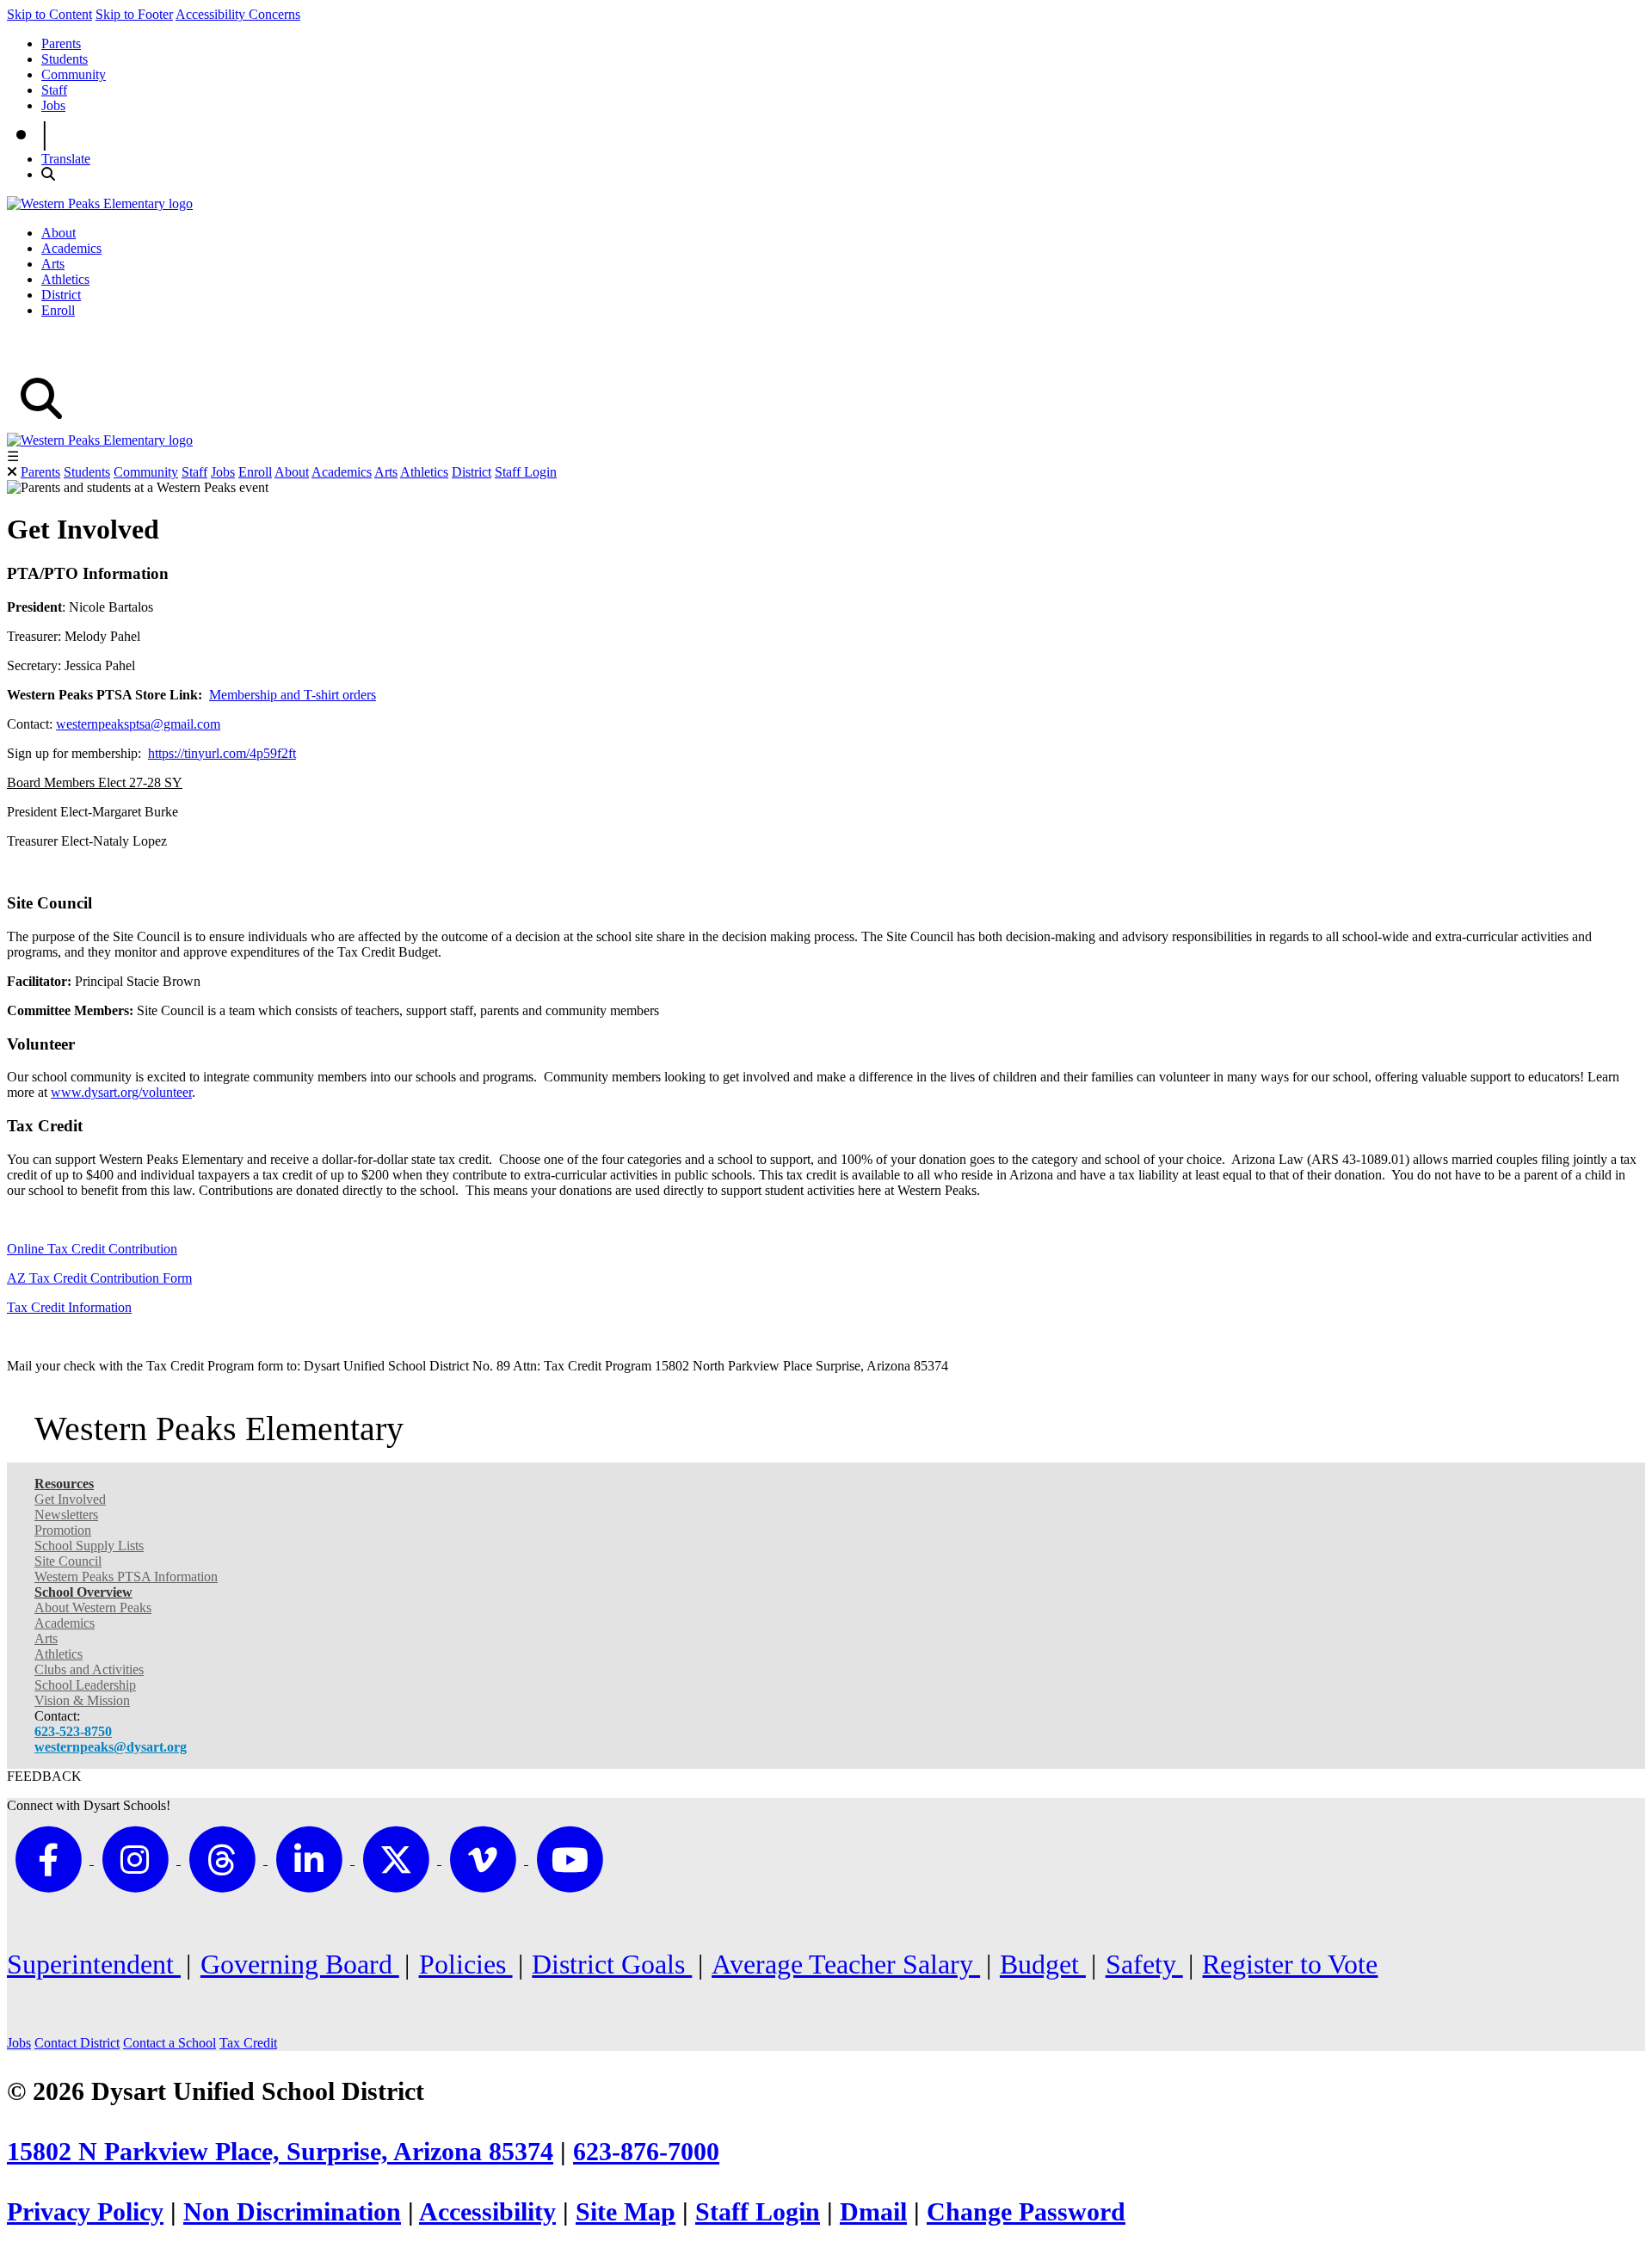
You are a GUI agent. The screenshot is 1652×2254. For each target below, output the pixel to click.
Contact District (77, 2043)
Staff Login (526, 472)
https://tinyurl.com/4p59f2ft (222, 753)
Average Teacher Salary (846, 1964)
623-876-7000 (646, 2152)
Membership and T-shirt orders (293, 695)
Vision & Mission (82, 1700)
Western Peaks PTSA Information (126, 1577)
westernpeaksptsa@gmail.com (138, 724)
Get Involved (70, 1499)
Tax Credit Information (69, 1307)
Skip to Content (49, 14)
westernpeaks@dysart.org (111, 1747)
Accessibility (487, 2212)
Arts (53, 264)
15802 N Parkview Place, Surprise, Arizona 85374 (280, 2152)
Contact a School (170, 2043)
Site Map (626, 2212)
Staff (54, 90)
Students (65, 59)
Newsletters (66, 1515)
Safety (1144, 1964)
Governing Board (300, 1964)
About (59, 233)
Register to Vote (1290, 1964)
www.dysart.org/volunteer (121, 1092)
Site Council (68, 1561)
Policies (466, 1964)
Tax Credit (248, 2043)
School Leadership (85, 1685)
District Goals (612, 1964)
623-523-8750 (73, 1731)
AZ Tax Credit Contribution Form (99, 1278)
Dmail (873, 2212)
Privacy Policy (85, 2212)
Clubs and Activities (89, 1669)
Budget (1043, 1964)
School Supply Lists (89, 1546)
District (61, 295)
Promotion (63, 1530)
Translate (66, 159)
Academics (71, 248)
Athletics (65, 279)
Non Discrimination (292, 2212)
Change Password (1026, 2212)
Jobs (53, 105)
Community (74, 74)
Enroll (58, 310)
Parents (61, 43)
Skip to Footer (134, 14)
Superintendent (94, 1964)
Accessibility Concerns (238, 14)
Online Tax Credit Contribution (92, 1249)
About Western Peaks (93, 1607)
